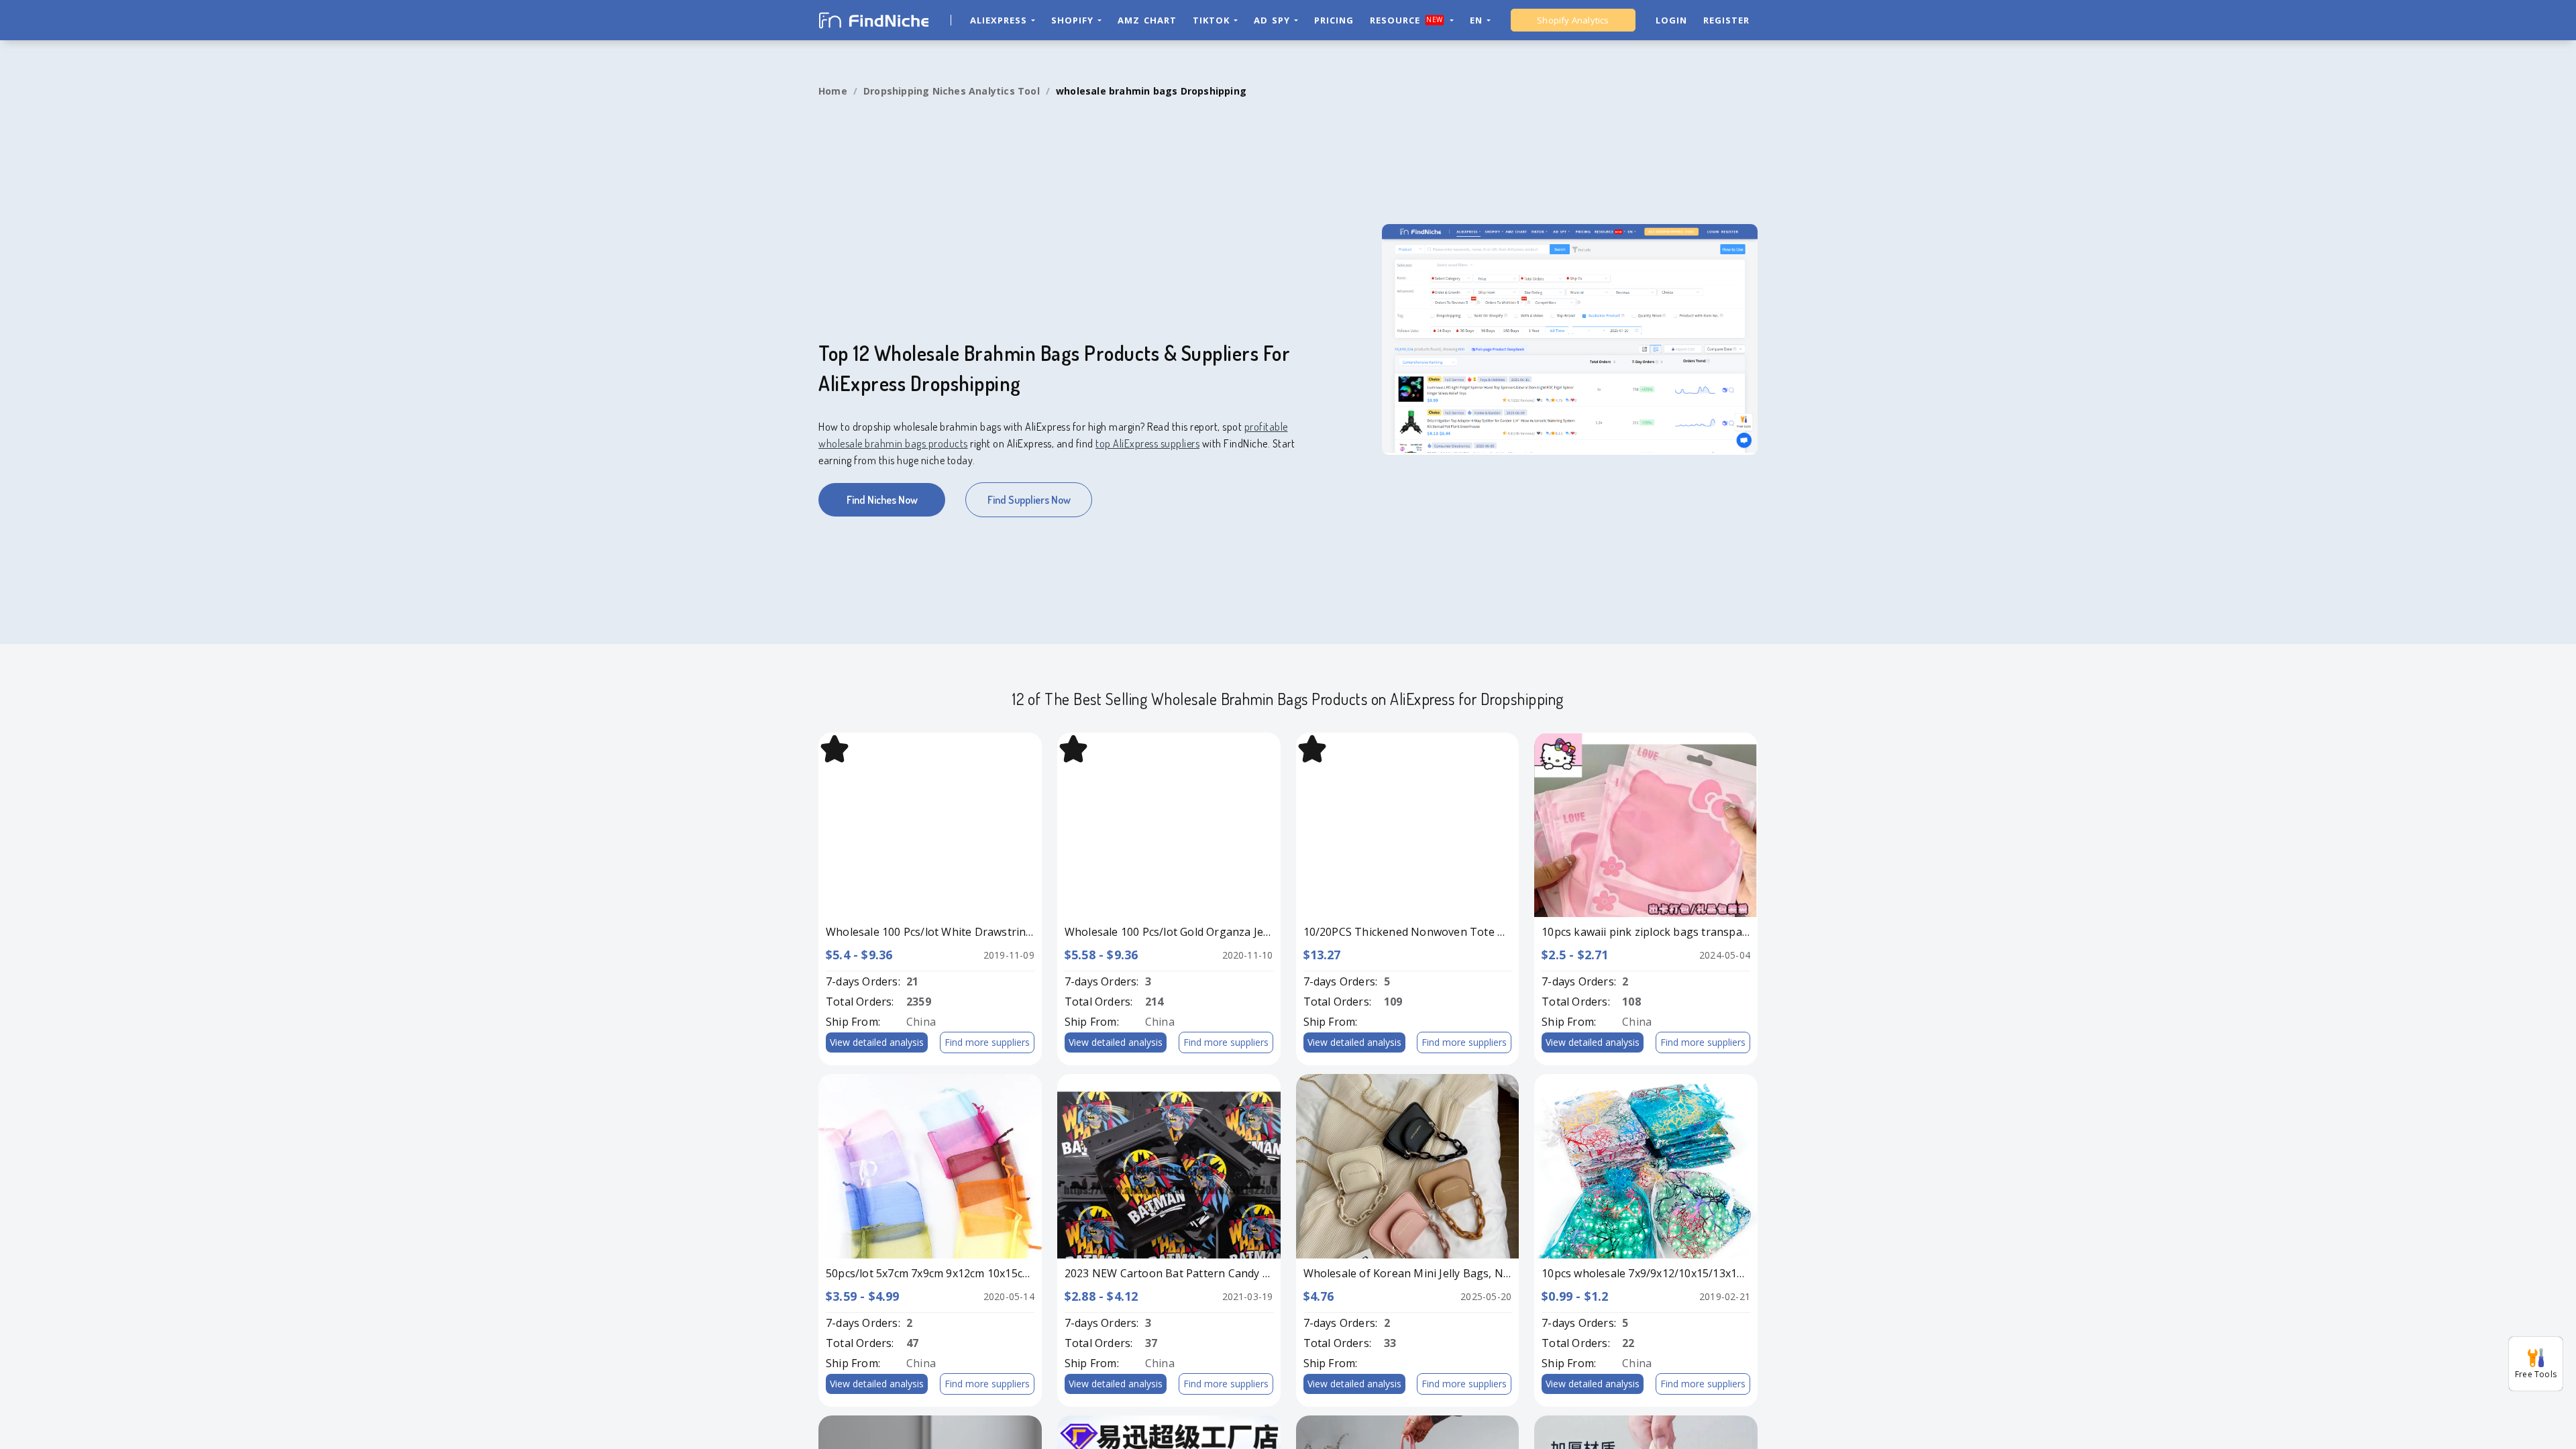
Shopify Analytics (1573, 20)
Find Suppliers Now (1029, 500)
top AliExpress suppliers (1147, 443)
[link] (833, 91)
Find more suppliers (987, 1042)
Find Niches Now (882, 500)
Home (833, 91)
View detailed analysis (877, 1042)
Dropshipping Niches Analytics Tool (952, 91)
